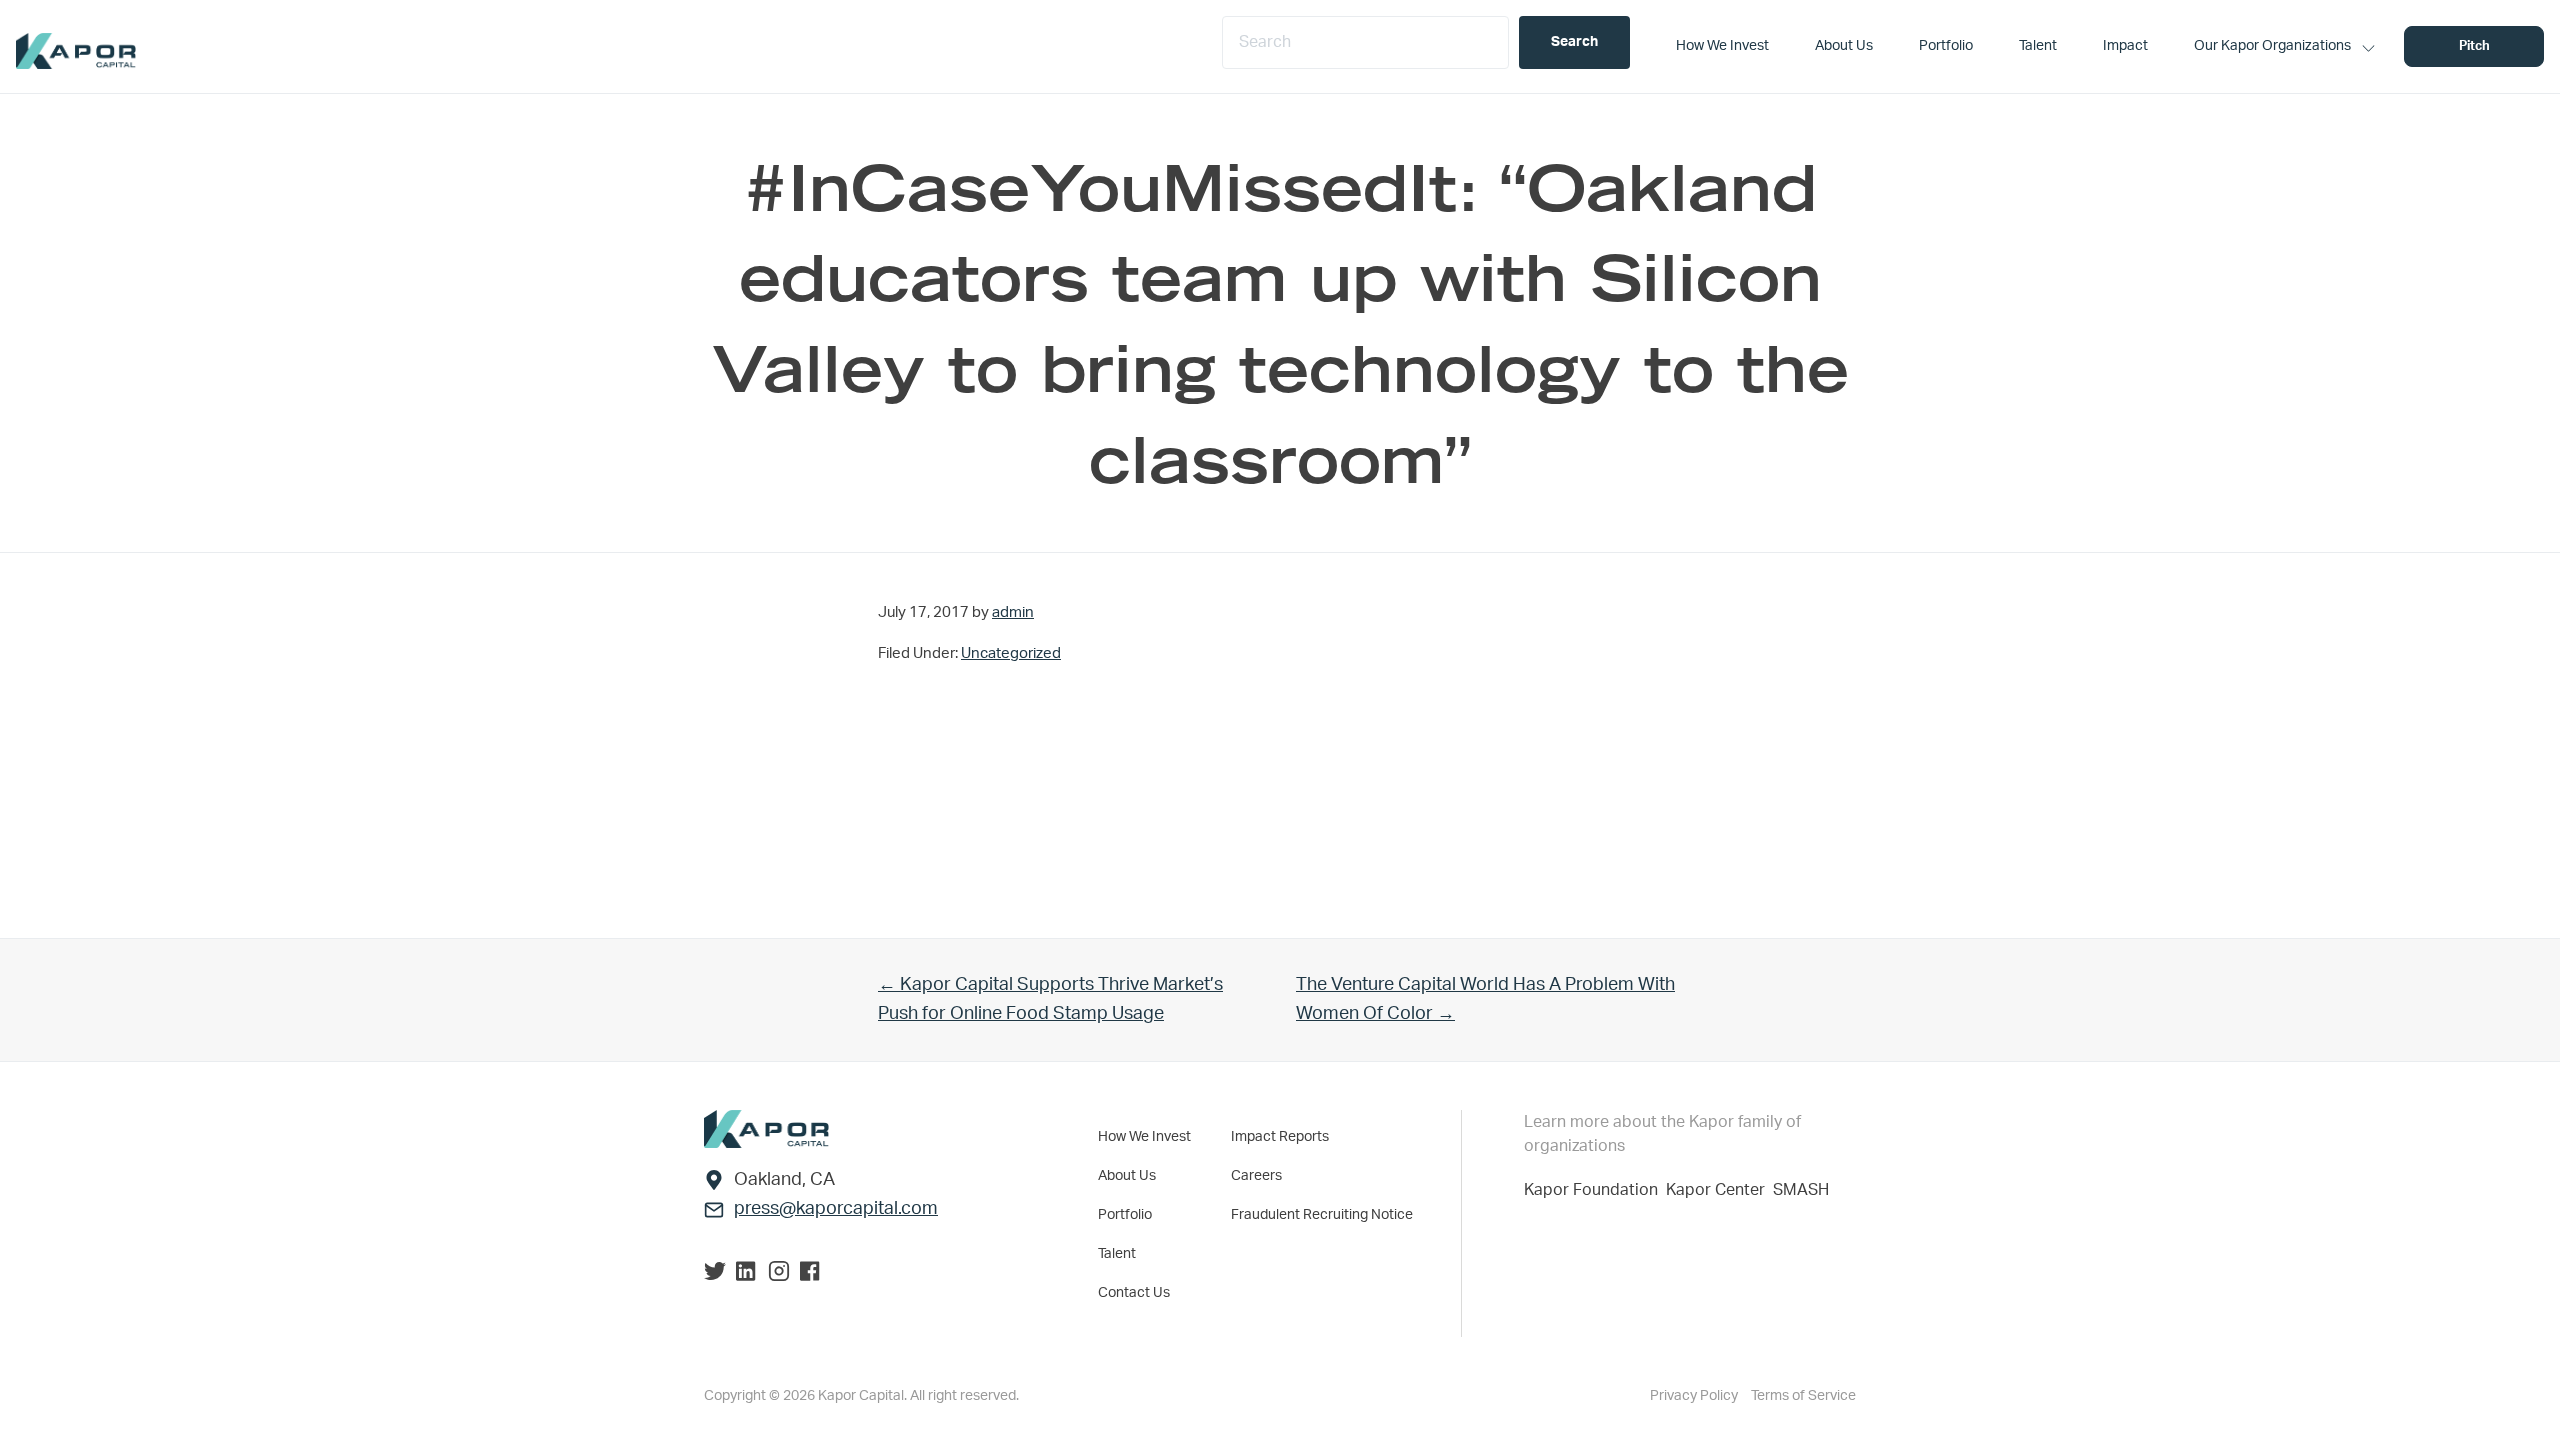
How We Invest (1144, 1137)
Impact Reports (1280, 1137)
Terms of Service (1803, 1396)
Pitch (2474, 46)
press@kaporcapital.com (836, 1209)
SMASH (1801, 1190)
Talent (1117, 1254)
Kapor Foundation (1595, 1190)
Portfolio (1125, 1215)
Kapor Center (1719, 1190)
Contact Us (1134, 1293)
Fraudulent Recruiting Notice (1322, 1215)
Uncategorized (1011, 653)
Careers (1256, 1176)
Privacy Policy (1695, 1396)
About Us (1127, 1176)
